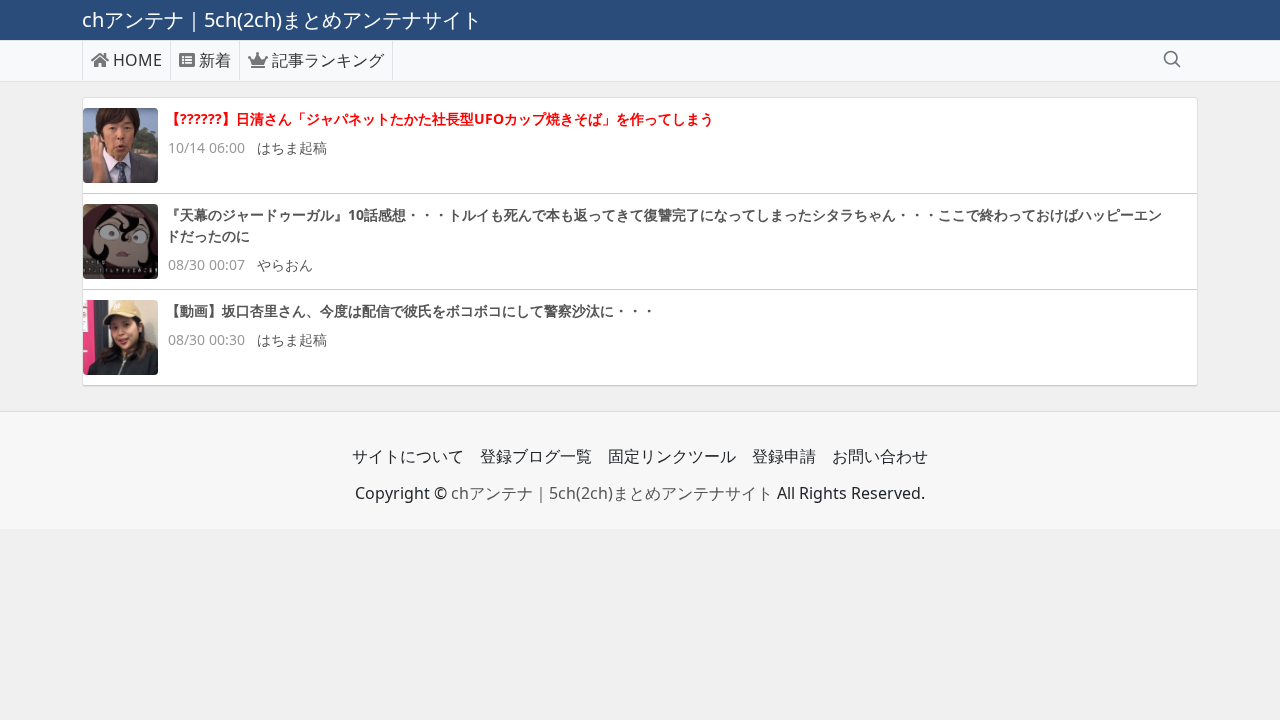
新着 (215, 60)
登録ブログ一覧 (536, 456)
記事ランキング (328, 60)
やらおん (285, 264)
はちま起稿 (292, 147)
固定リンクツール (672, 456)
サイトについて (408, 456)
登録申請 (784, 456)
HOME (137, 60)
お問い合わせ (880, 456)
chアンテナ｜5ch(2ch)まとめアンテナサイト (612, 493)
